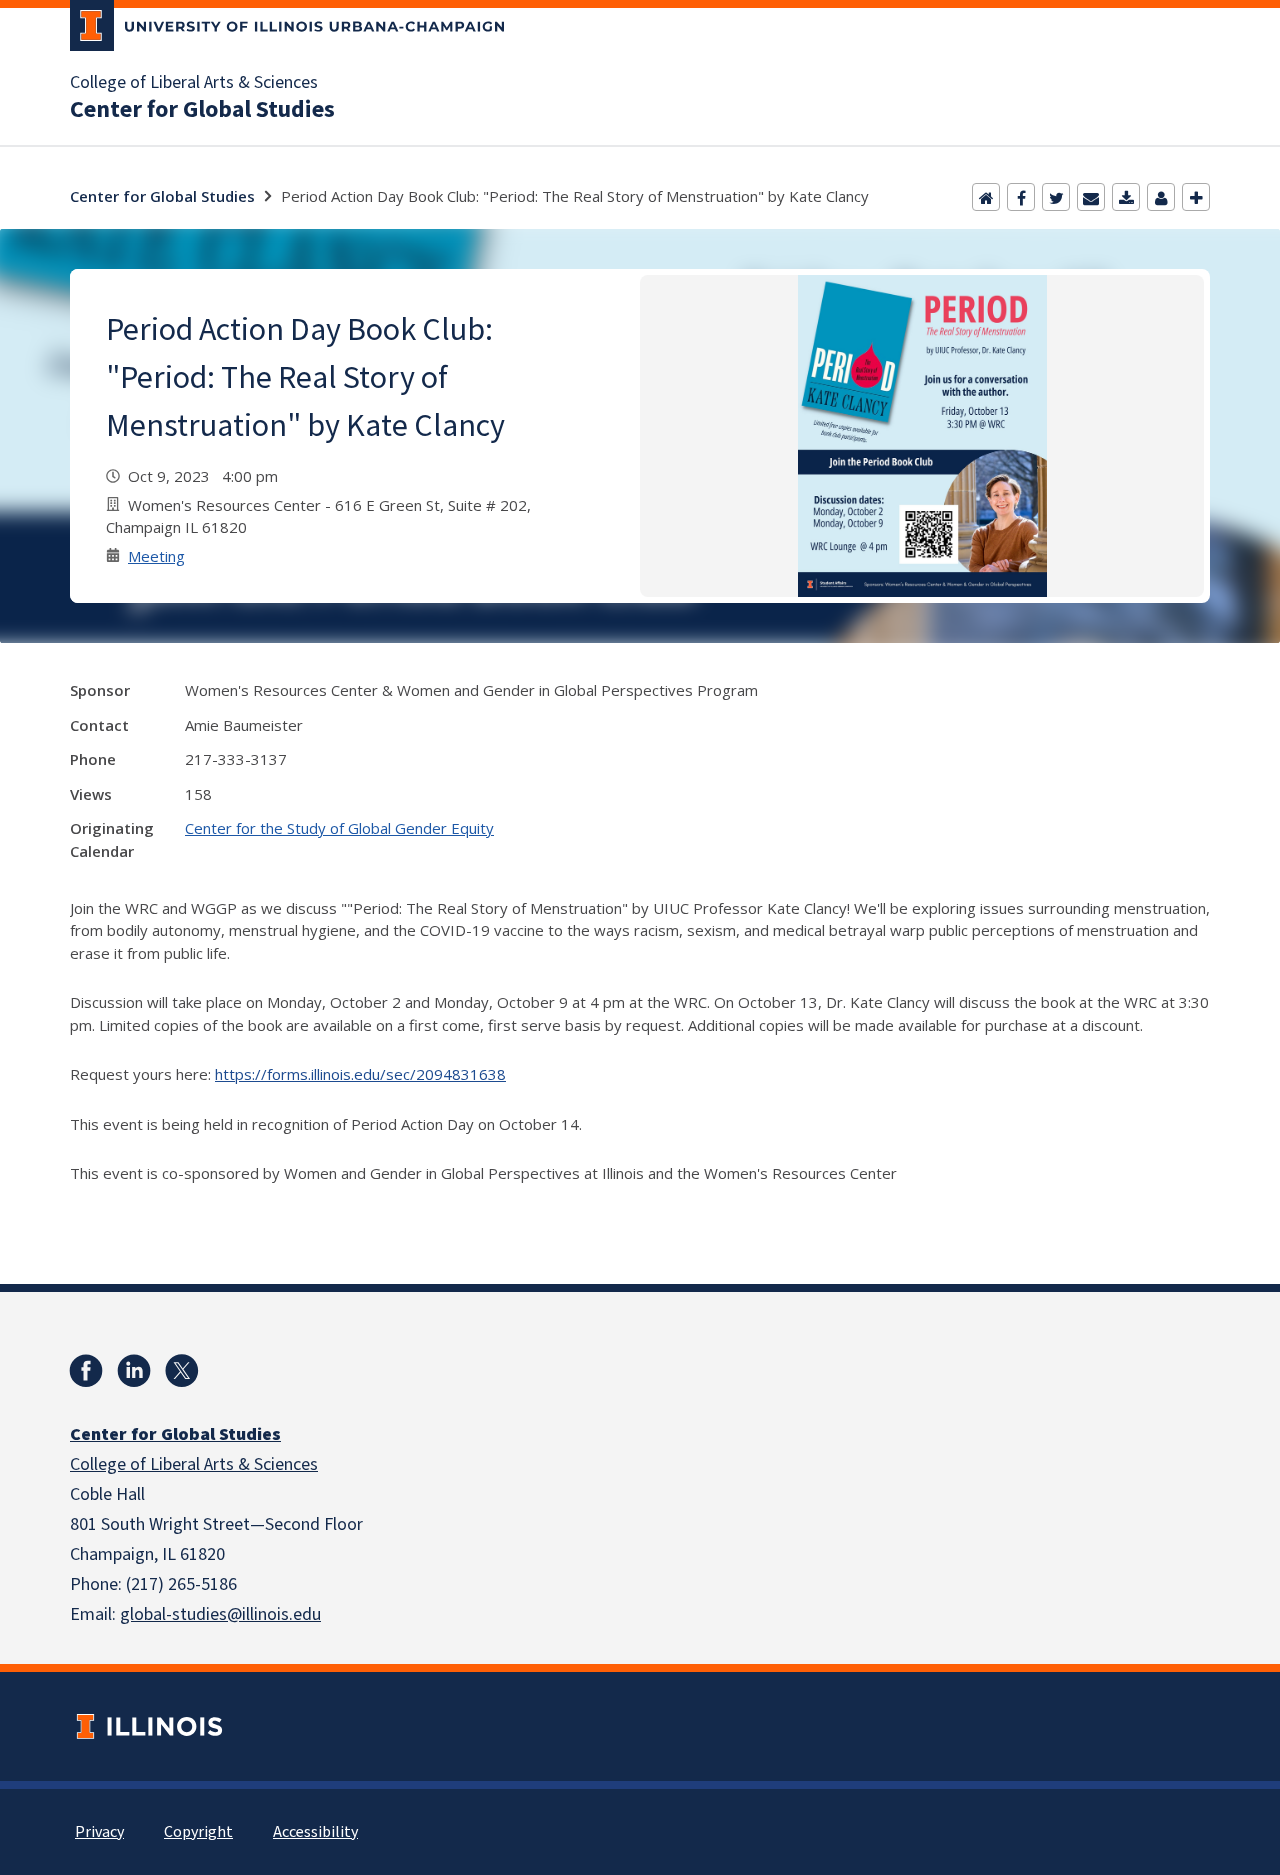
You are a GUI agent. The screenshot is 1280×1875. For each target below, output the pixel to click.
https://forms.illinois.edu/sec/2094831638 (360, 1074)
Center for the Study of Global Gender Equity (339, 828)
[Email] (1091, 197)
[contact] (1161, 197)
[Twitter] (1056, 197)
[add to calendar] (1126, 197)
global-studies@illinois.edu (220, 1614)
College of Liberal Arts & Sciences (194, 83)
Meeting (156, 556)
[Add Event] (1196, 197)
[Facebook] (1021, 197)
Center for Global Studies (202, 110)
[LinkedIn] (134, 1371)
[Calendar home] (986, 197)
